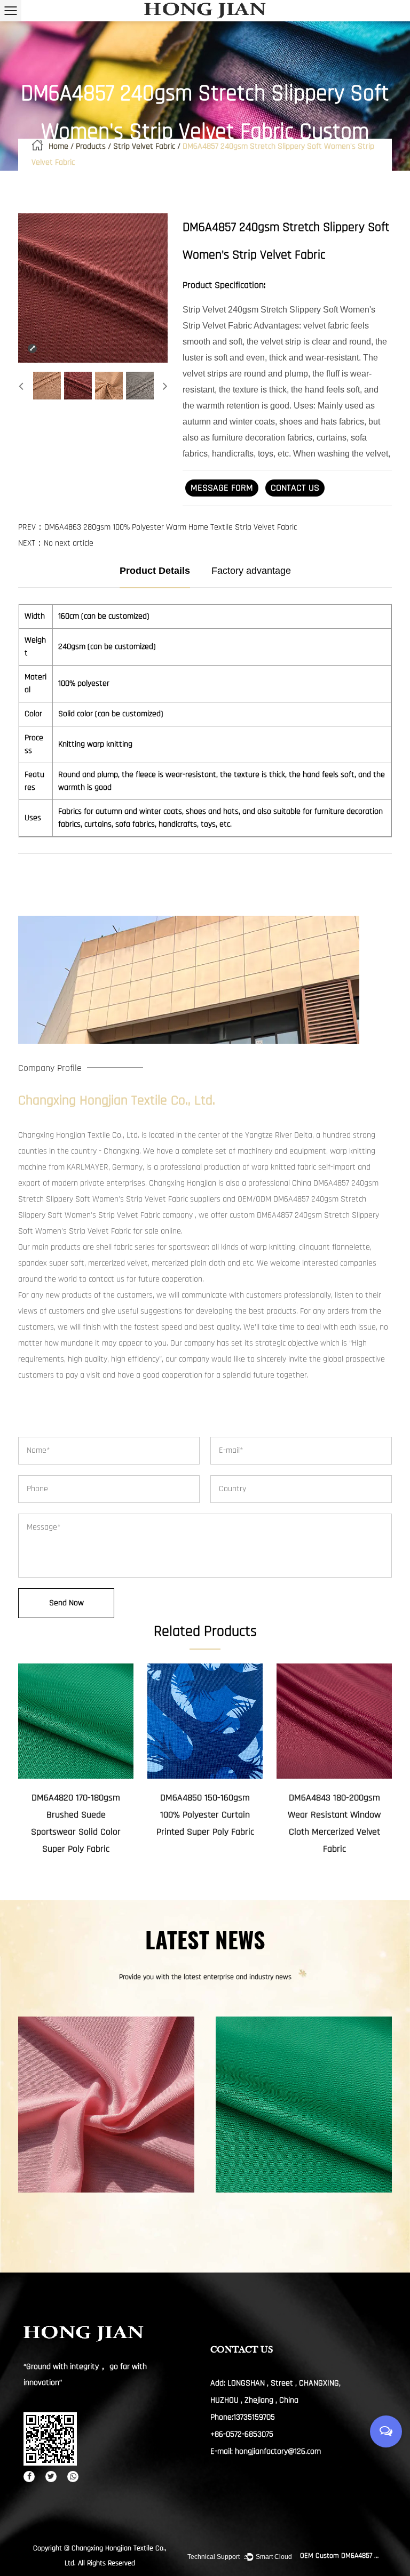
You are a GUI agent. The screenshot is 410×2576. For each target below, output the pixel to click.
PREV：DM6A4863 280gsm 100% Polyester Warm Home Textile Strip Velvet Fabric (157, 527)
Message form (222, 488)
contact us (295, 488)
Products (91, 146)
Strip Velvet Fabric (144, 146)
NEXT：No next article (56, 543)
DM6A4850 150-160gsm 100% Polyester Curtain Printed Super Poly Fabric (205, 1815)
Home (58, 146)
